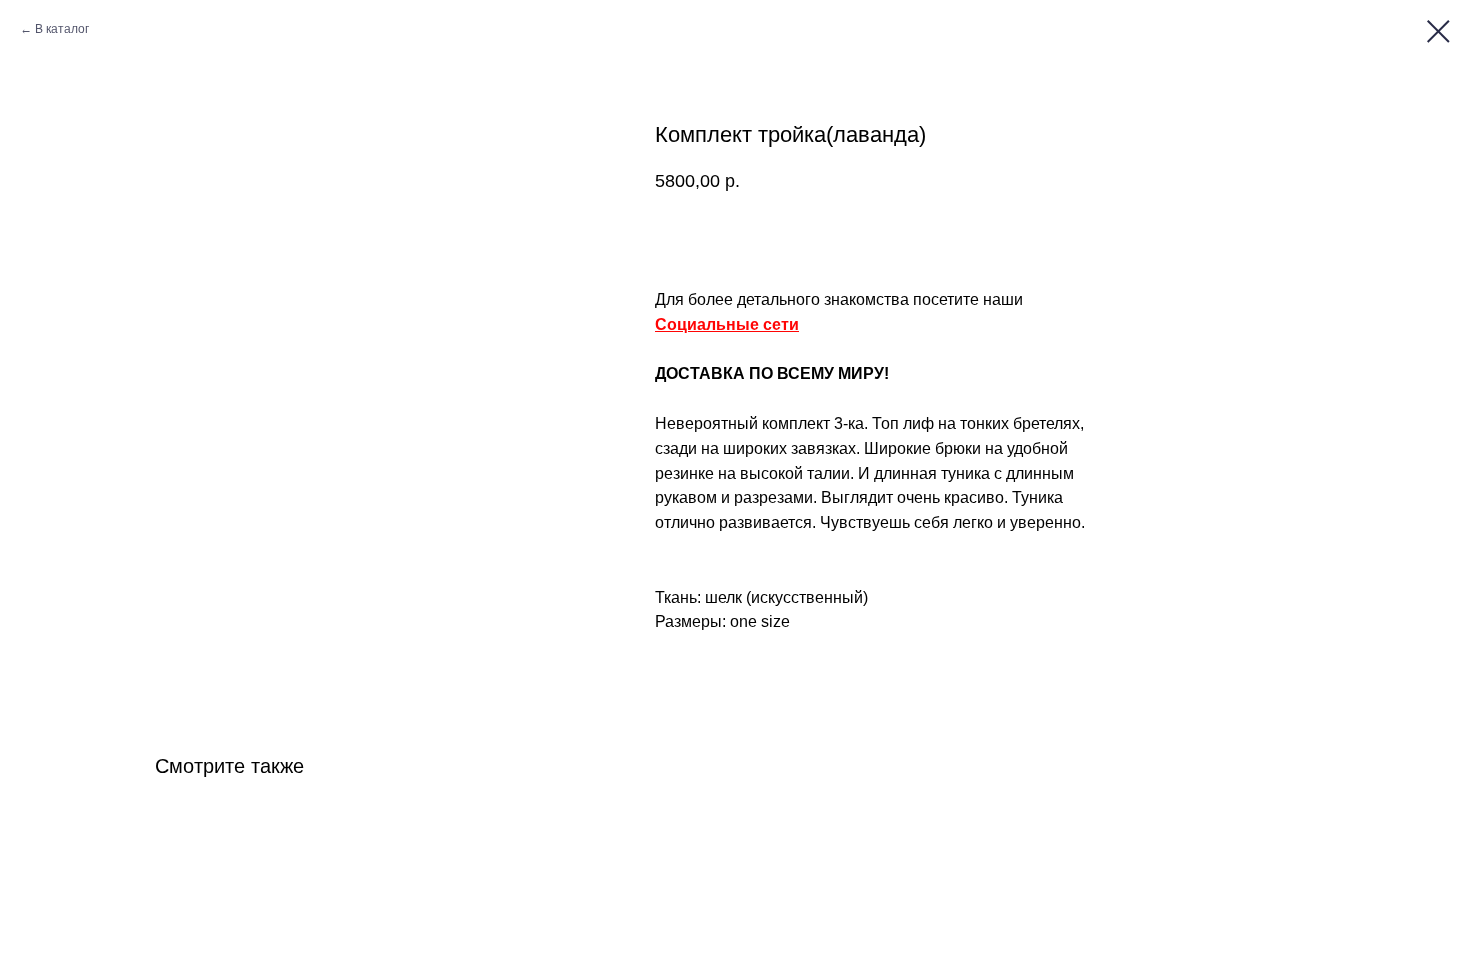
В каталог (62, 29)
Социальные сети (727, 324)
